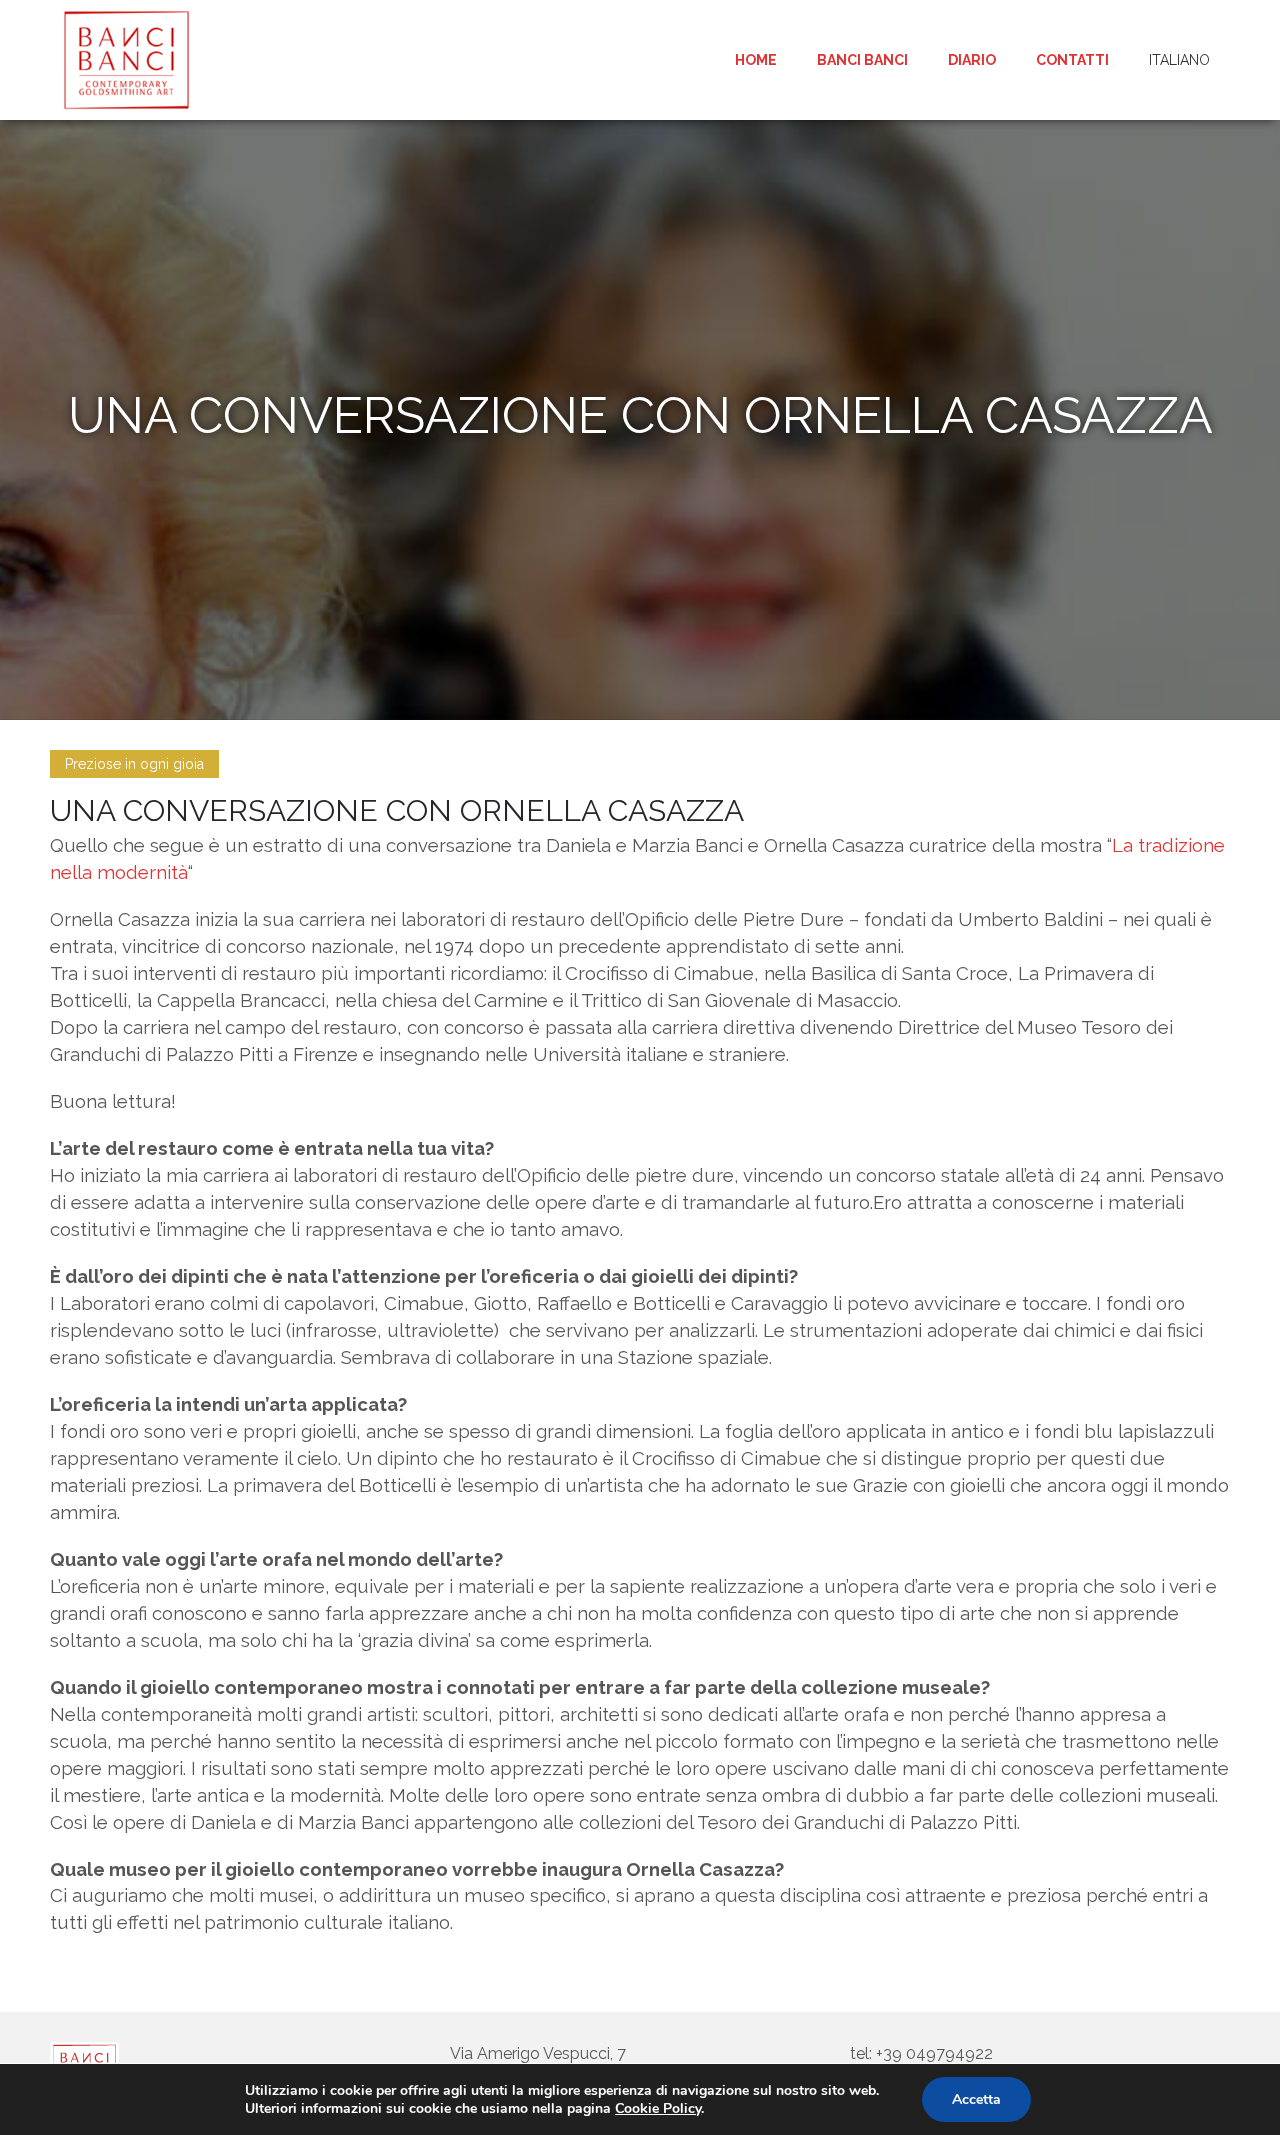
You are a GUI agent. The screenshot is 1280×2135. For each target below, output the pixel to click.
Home (756, 60)
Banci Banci (862, 60)
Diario (972, 60)
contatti (1072, 60)
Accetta (976, 2099)
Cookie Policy (658, 2108)
